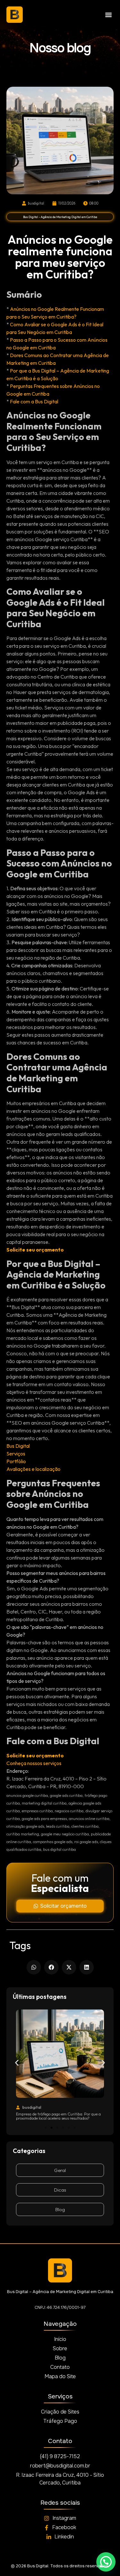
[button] (108, 15)
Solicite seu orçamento (35, 1250)
